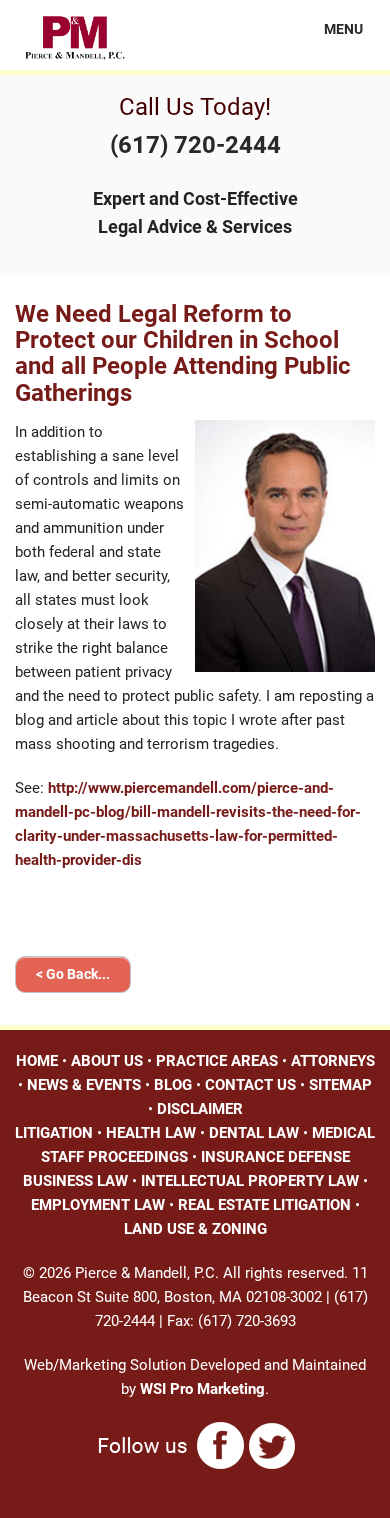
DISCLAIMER (200, 1109)
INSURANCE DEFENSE (275, 1157)
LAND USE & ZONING (195, 1229)
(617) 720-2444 (195, 145)
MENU (332, 29)
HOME (37, 1061)
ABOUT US (107, 1061)
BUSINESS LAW (75, 1181)
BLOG (173, 1085)
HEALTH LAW (151, 1133)
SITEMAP (340, 1085)
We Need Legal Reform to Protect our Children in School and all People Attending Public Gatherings (183, 353)
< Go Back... (73, 974)
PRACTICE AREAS (217, 1061)
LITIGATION (54, 1133)
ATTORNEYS (333, 1061)
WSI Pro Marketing (202, 1389)
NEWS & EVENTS (84, 1085)
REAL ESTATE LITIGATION (264, 1205)
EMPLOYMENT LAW (98, 1205)
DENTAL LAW (254, 1133)
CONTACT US (250, 1085)
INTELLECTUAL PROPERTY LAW (250, 1181)
